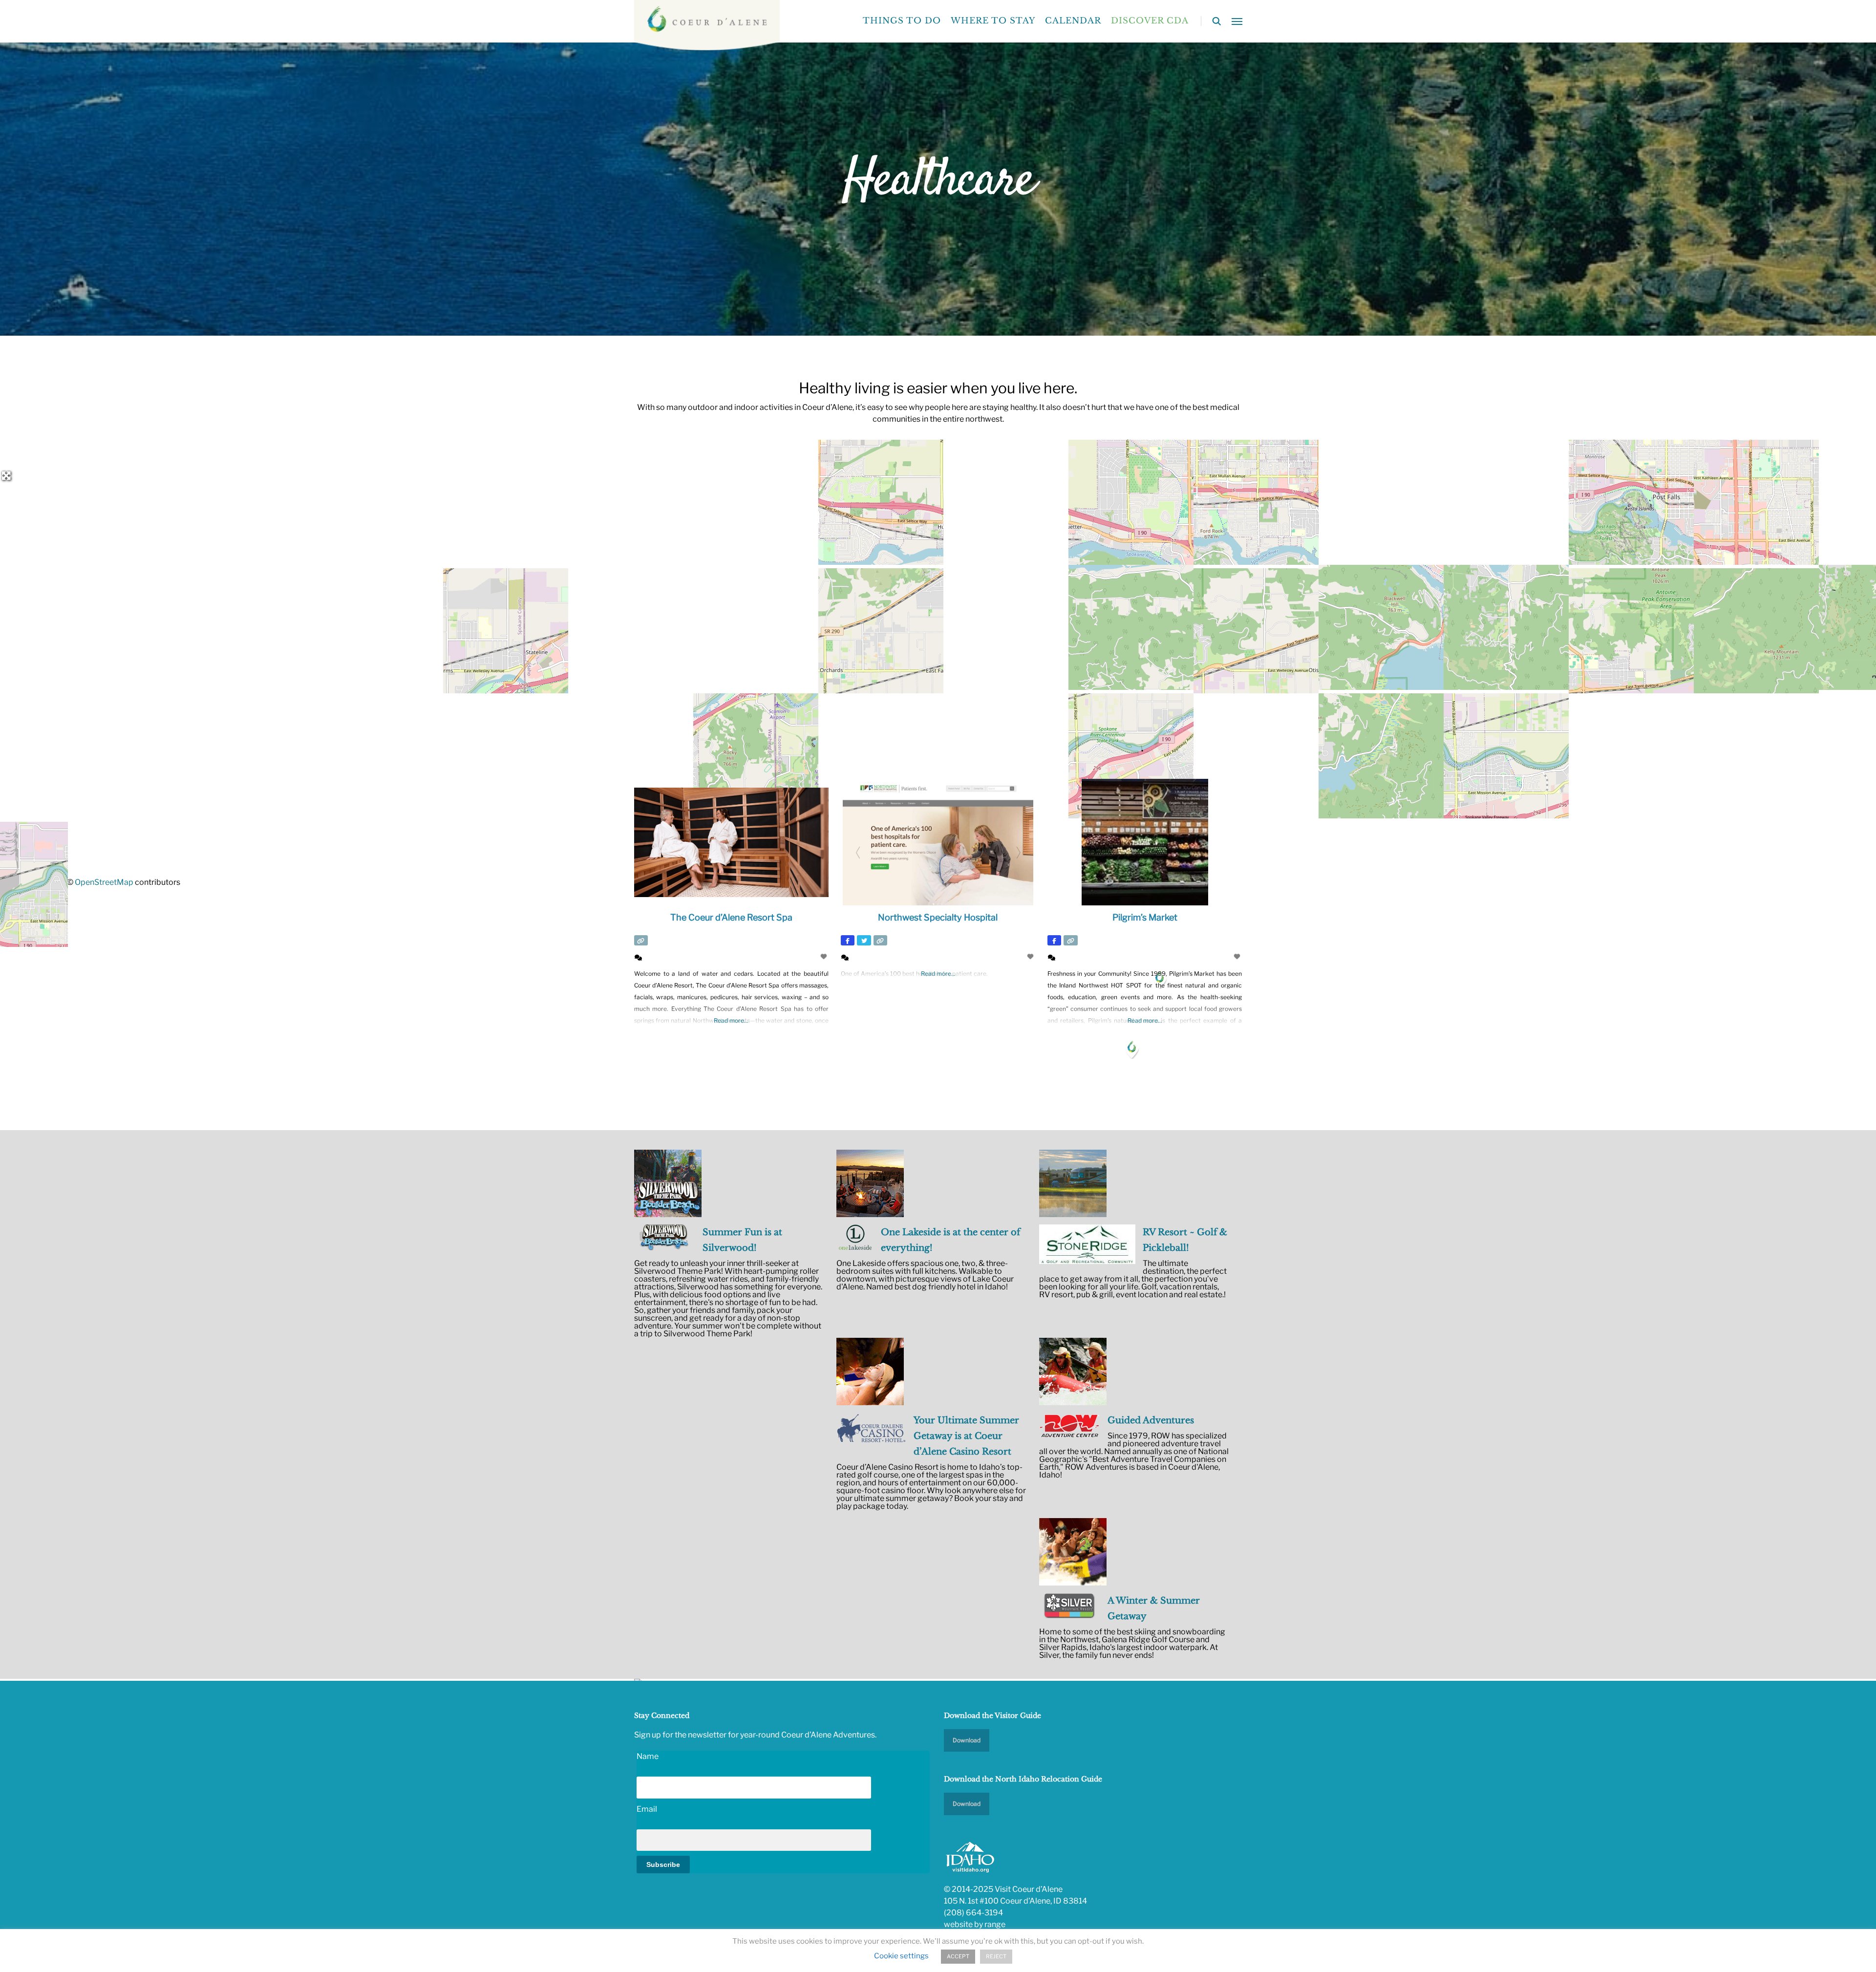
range (995, 1924)
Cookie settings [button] (901, 1956)
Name (648, 1756)
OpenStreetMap (104, 882)
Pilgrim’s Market (1145, 917)
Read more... (731, 1020)
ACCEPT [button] (958, 1956)
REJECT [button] (996, 1956)
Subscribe (663, 1865)
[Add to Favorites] (825, 956)
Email (647, 1809)
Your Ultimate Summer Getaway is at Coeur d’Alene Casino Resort (966, 1436)
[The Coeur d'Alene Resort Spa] (1132, 1048)
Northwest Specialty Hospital (938, 917)
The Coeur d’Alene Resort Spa (731, 917)
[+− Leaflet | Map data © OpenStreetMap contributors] (938, 571)
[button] (1237, 21)
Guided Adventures (1151, 1420)
